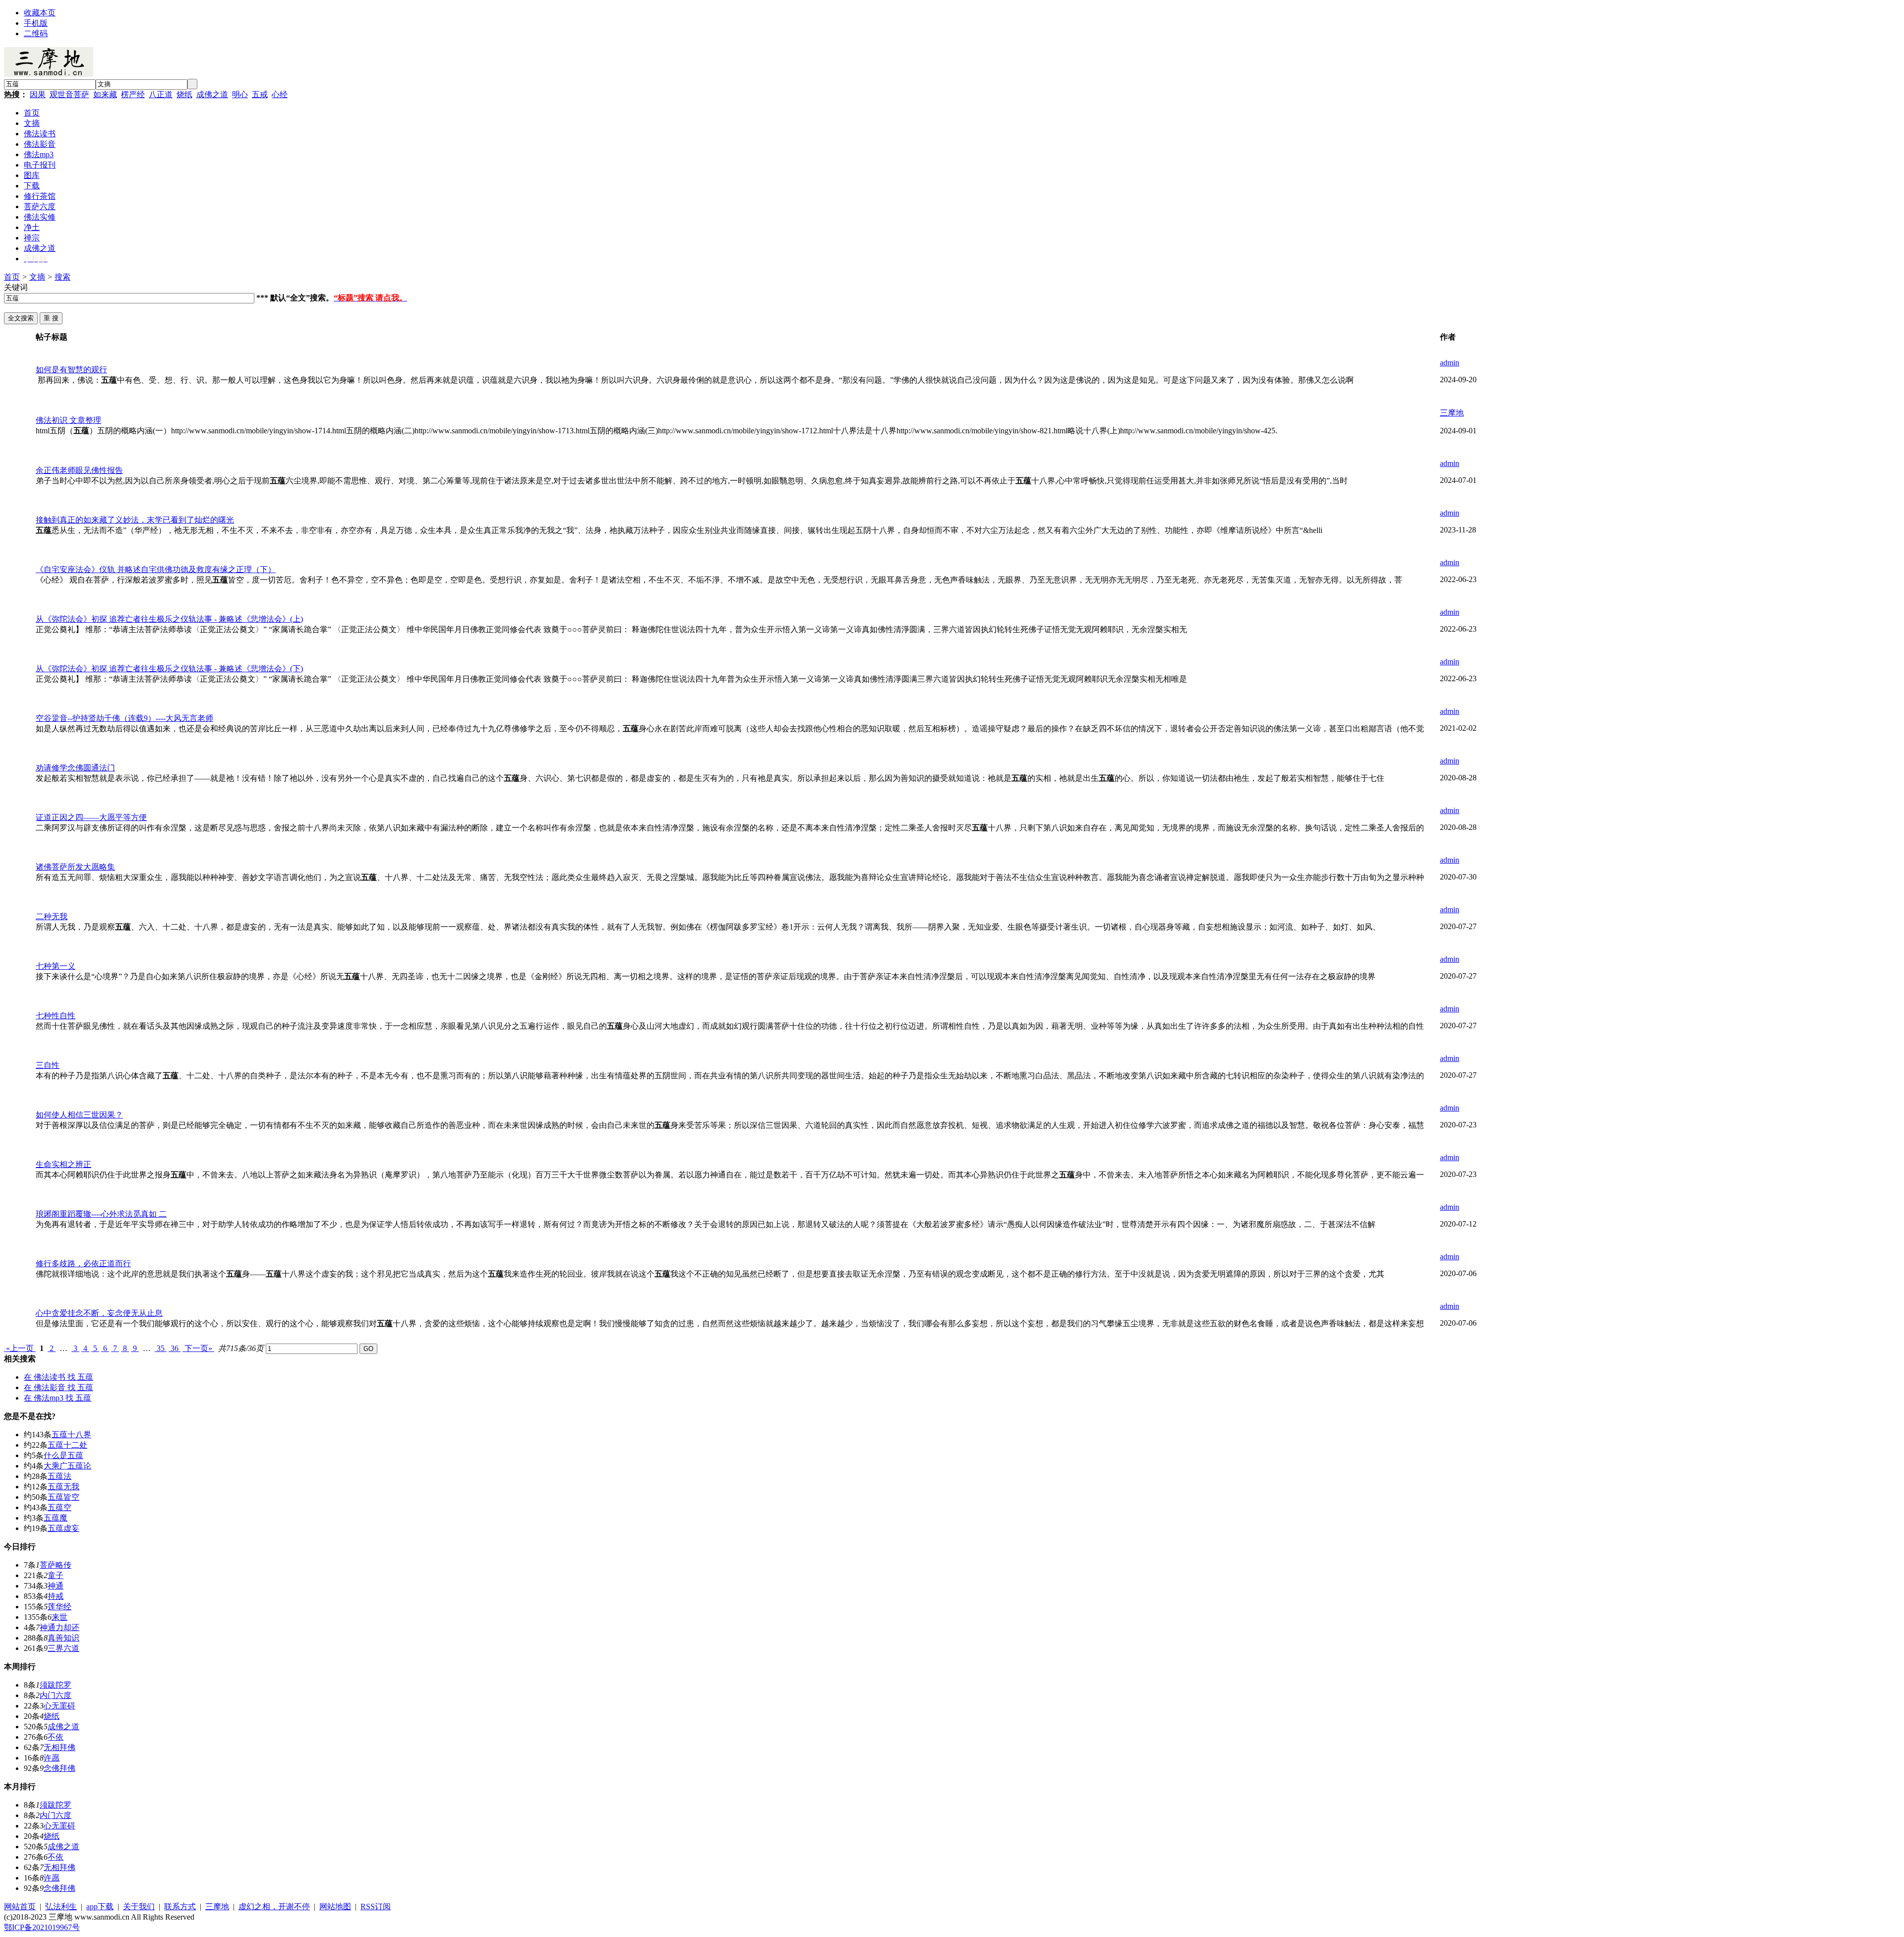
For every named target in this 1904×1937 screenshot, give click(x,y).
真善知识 (63, 1638)
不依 (56, 1737)
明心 (240, 94)
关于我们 (139, 1907)
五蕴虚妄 (63, 1528)
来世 (59, 1617)
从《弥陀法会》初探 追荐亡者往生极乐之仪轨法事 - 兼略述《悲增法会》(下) (169, 669)
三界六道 (63, 1648)
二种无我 (52, 916)
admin (1450, 363)
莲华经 (59, 1607)
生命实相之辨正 (63, 1164)
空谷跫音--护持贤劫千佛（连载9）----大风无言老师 (124, 718)
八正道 (161, 94)
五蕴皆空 (63, 1497)
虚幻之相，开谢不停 (274, 1907)
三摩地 (1452, 413)
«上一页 (20, 1348)
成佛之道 (212, 94)
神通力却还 (59, 1627)
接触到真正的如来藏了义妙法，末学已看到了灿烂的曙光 (135, 520)
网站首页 (20, 1907)
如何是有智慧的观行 (71, 370)
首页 (12, 277)
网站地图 (335, 1907)
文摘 (37, 277)
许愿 (52, 1758)
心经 (280, 94)
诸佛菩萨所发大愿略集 (75, 867)
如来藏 (105, 94)
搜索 (62, 277)
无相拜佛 (59, 1747)
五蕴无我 (63, 1487)
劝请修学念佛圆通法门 (75, 768)
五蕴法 (59, 1476)
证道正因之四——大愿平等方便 (91, 817)
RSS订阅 (376, 1907)
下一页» (198, 1348)
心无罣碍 (59, 1706)
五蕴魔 (56, 1518)
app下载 (100, 1907)
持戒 (56, 1596)
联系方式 (180, 1907)
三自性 (48, 1065)
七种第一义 (56, 966)
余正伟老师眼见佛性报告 (79, 470)
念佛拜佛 (59, 1768)
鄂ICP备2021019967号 (42, 1927)
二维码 (36, 33)
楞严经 (133, 94)
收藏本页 (40, 13)
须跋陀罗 (56, 1685)
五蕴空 (59, 1507)
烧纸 (184, 94)
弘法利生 (61, 1907)
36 (175, 1348)
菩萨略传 (56, 1565)
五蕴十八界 (71, 1435)
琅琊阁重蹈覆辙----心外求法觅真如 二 (101, 1214)
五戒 (260, 94)
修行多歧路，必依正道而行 (83, 1263)
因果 (38, 94)
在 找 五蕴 (59, 1377)
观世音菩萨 (69, 94)
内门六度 (56, 1695)
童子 (56, 1575)
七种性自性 (56, 1016)
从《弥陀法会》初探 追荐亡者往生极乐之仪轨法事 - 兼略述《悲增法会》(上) (169, 619)
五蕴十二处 (67, 1445)
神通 (56, 1586)
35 (161, 1348)
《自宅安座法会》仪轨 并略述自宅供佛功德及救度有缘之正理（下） (156, 569)
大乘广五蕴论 (67, 1466)
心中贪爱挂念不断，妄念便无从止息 (99, 1313)
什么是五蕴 (63, 1455)
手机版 (36, 23)
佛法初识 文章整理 (68, 420)
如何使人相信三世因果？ (79, 1115)
